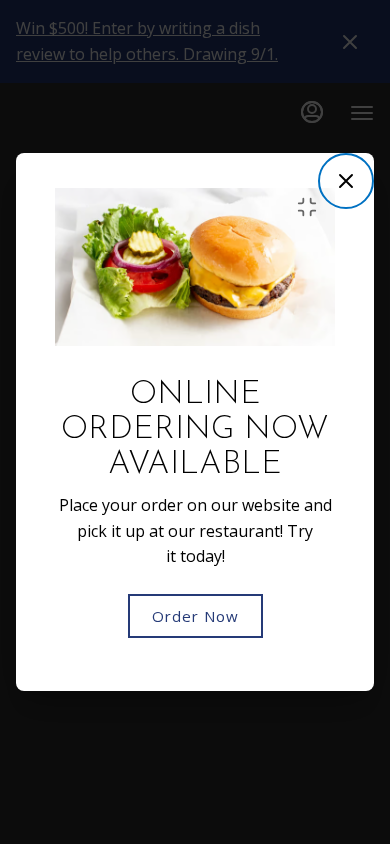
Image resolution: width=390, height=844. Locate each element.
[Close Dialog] (346, 181)
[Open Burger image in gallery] (312, 207)
